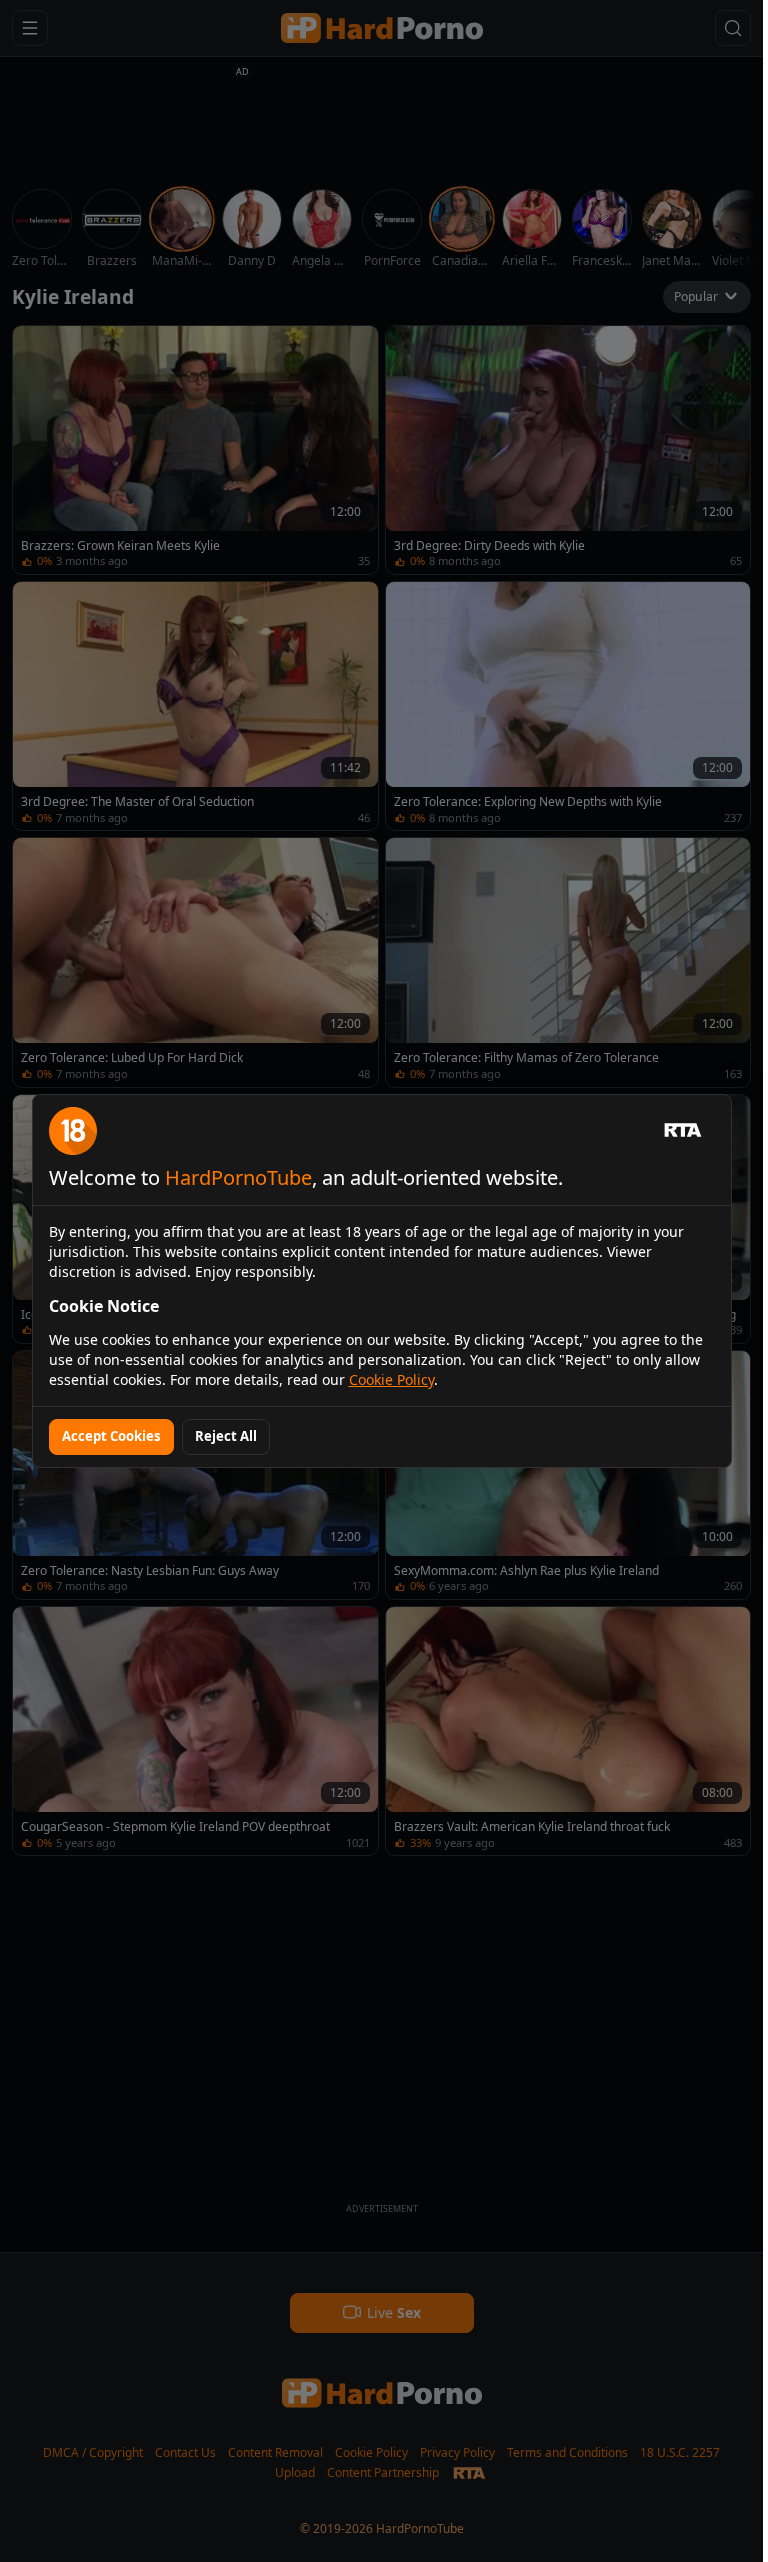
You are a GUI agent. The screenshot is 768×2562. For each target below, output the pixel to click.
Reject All (226, 1436)
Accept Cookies (111, 1436)
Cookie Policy (391, 1379)
